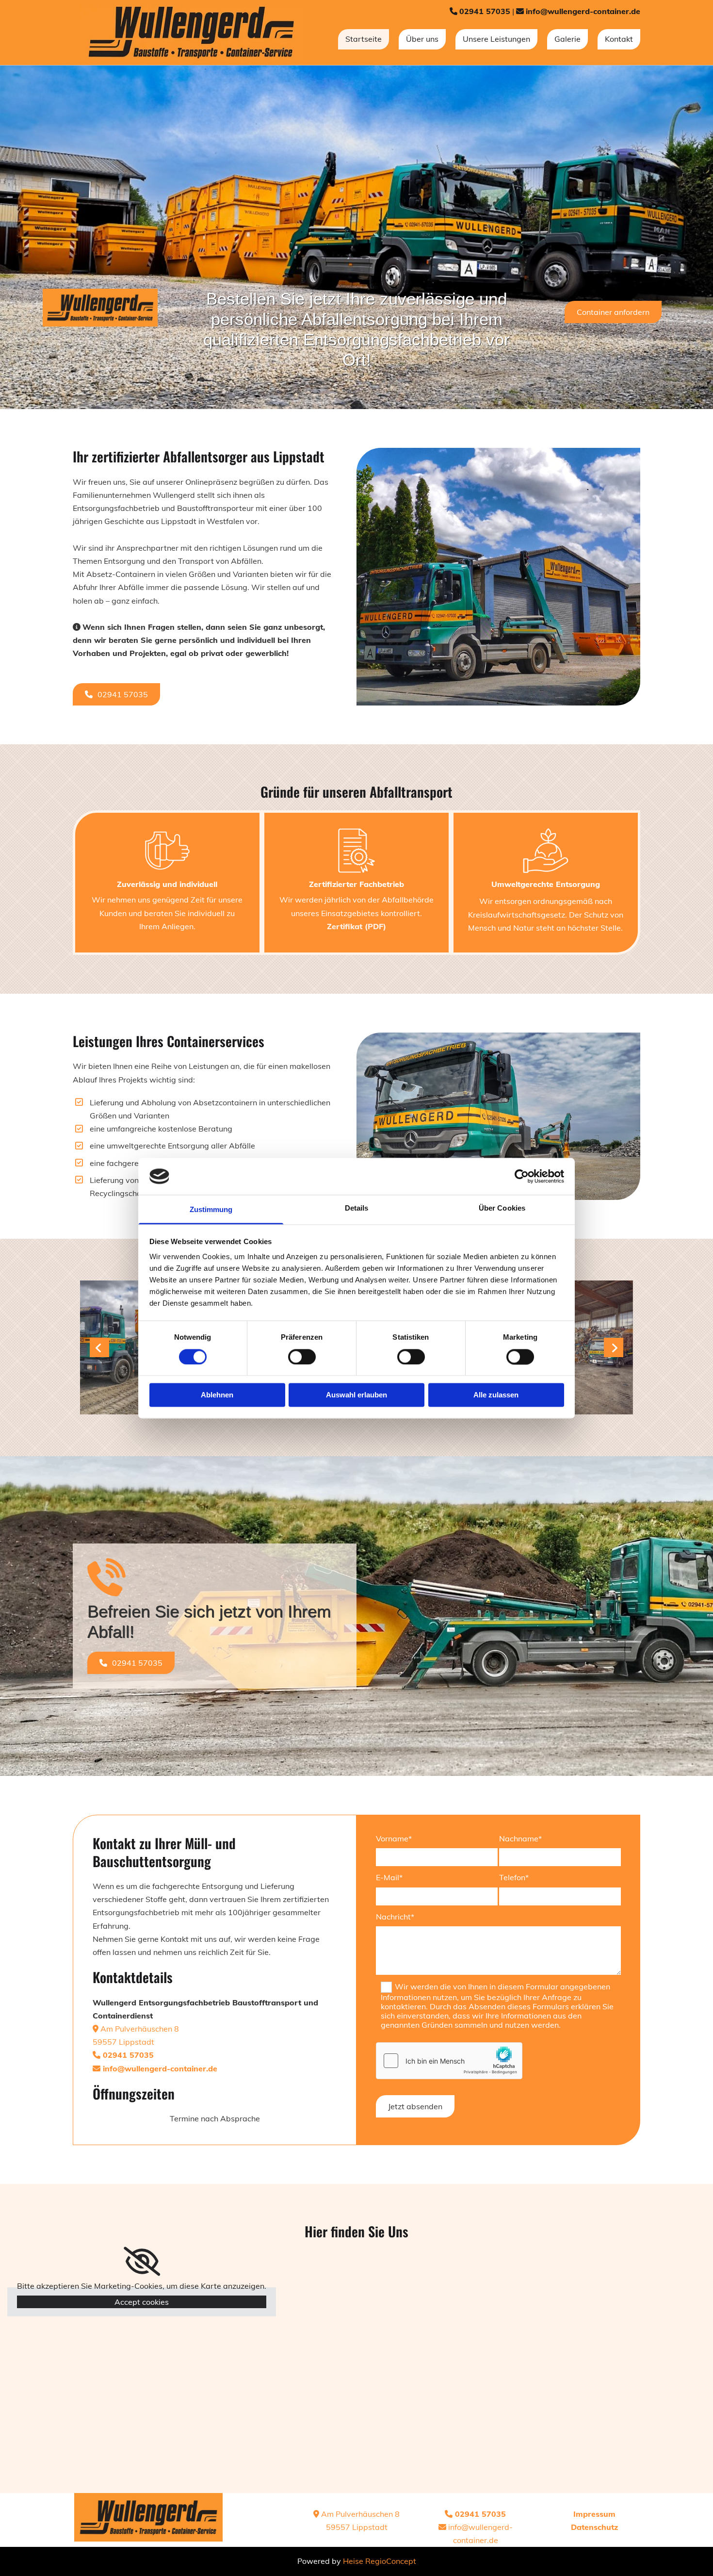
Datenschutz (594, 2527)
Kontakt (619, 39)
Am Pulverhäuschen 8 (136, 2029)
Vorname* (394, 1839)
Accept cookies (142, 2302)
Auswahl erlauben (356, 1395)
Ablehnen (217, 1395)
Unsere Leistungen (496, 39)
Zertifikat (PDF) (356, 926)
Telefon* (514, 1878)
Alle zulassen (496, 1395)
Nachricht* (395, 1917)
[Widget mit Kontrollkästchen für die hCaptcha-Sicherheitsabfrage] (449, 2061)
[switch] (302, 1357)
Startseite (364, 39)
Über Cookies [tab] (502, 1208)
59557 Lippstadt (123, 2042)
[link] (142, 2262)
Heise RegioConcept (380, 2561)
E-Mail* (389, 1878)
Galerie (567, 39)
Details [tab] (357, 1208)
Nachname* (520, 1839)
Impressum (594, 2514)
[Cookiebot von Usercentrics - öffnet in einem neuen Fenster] (522, 1176)
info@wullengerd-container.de (583, 11)
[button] (613, 312)
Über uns (422, 39)
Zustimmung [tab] (211, 1210)
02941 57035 (485, 11)
